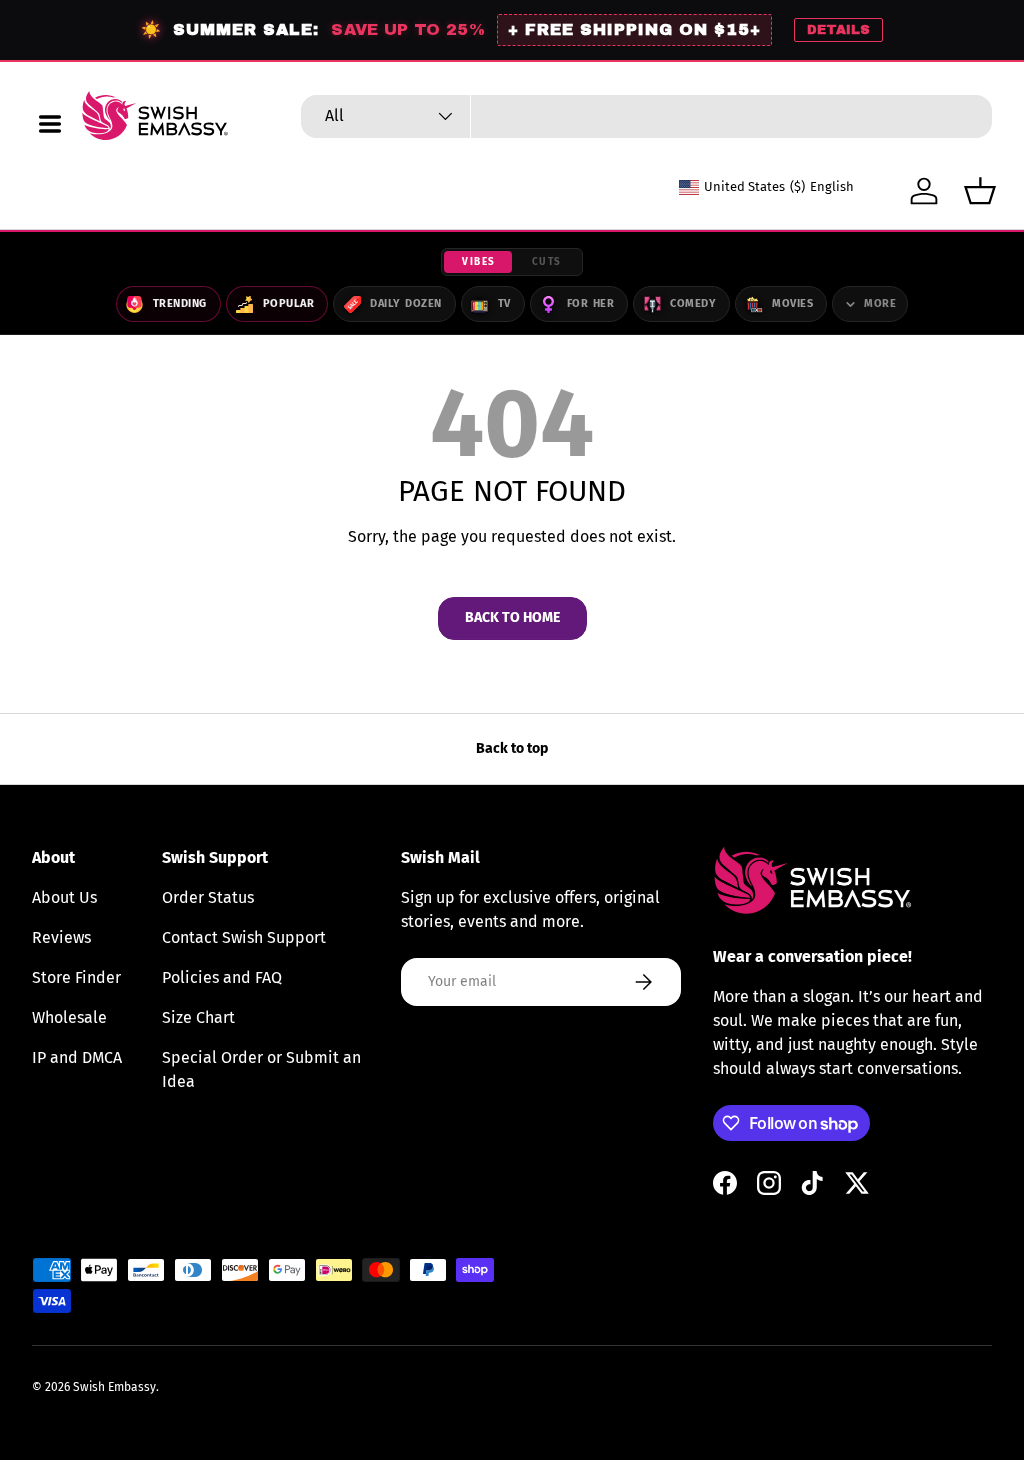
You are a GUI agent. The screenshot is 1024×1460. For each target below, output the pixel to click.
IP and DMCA (77, 1057)
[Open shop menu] (50, 124)
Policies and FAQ (222, 977)
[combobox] (646, 116)
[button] (980, 191)
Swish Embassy (114, 1387)
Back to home (512, 617)
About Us (64, 897)
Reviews (61, 937)
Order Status (208, 897)
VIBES (479, 262)
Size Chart (198, 1017)
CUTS (547, 262)
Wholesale (69, 1017)
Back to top (512, 748)
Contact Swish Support (244, 937)
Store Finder (76, 977)
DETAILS (838, 30)
